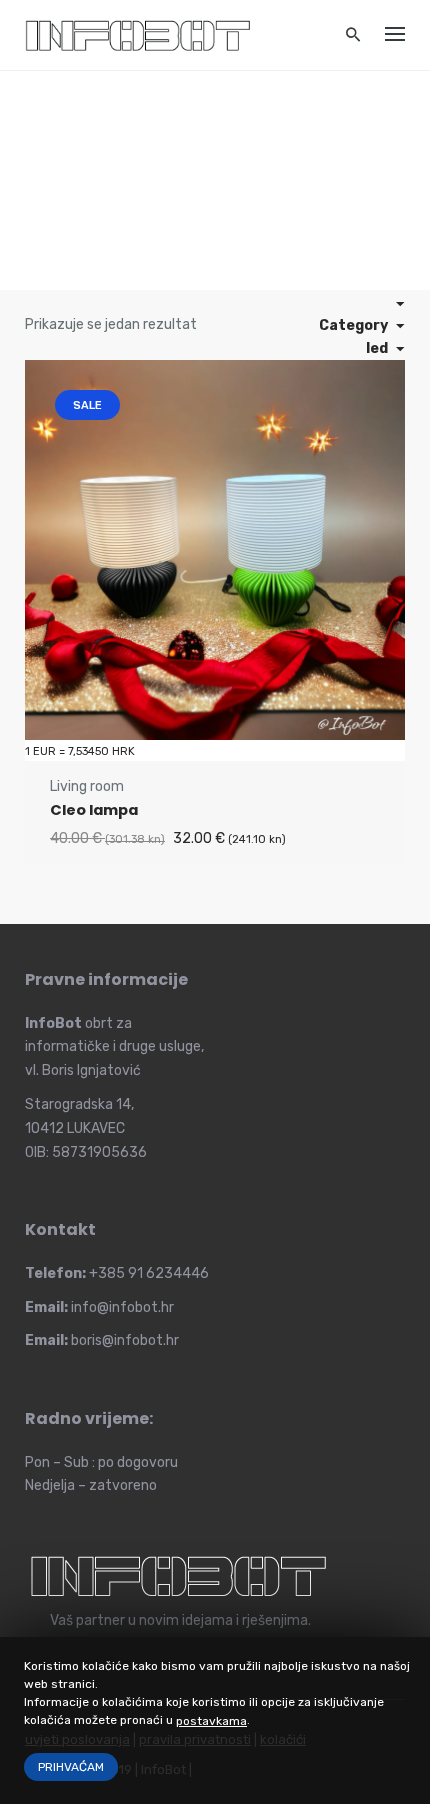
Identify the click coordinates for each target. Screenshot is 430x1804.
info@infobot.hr (122, 1307)
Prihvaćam (71, 1767)
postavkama (211, 1721)
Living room (87, 786)
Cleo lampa (94, 810)
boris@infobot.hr (125, 1340)
